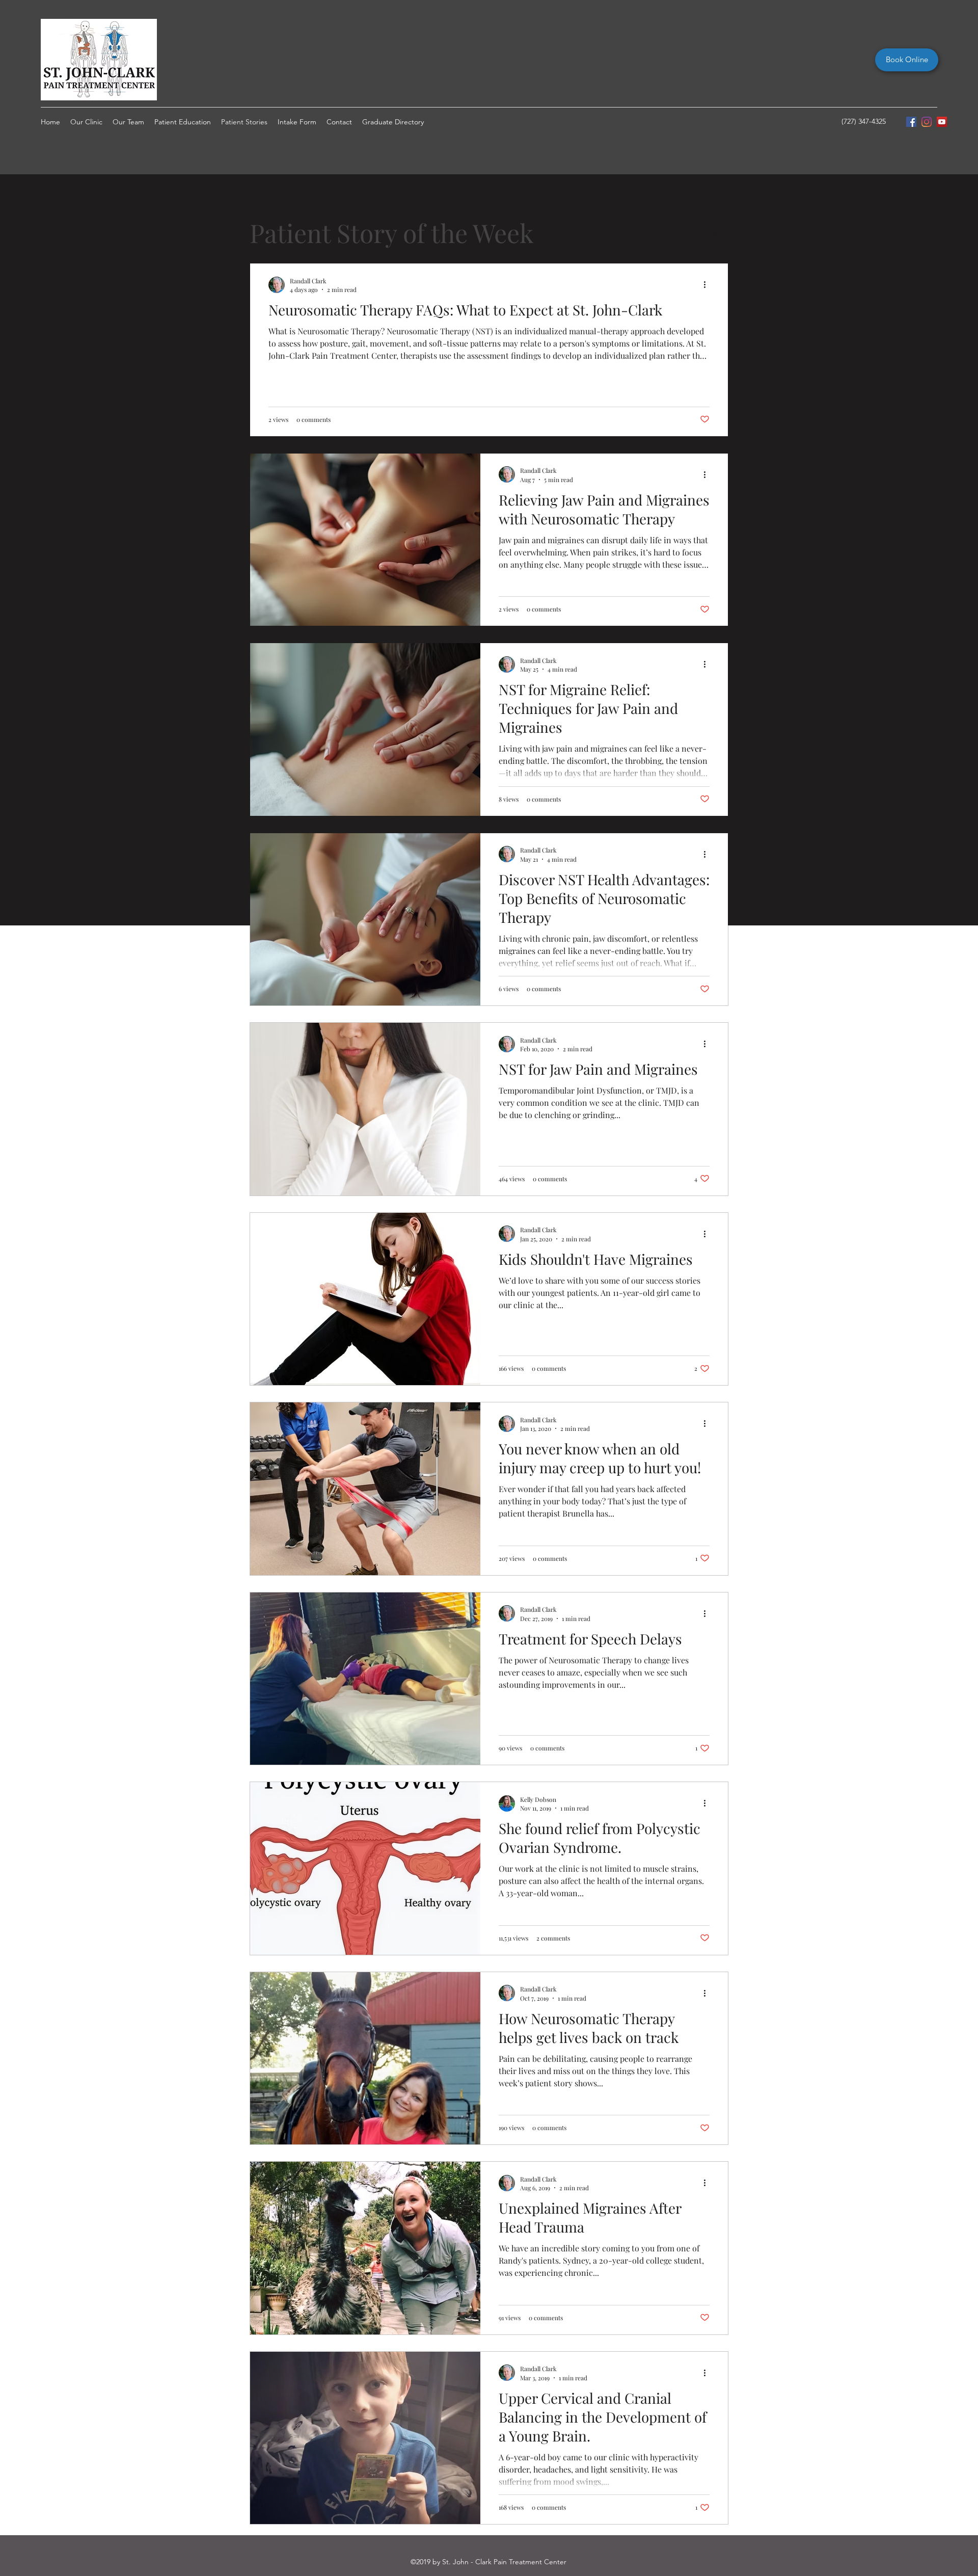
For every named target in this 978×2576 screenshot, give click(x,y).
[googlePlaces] (942, 122)
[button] (715, 234)
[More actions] (708, 285)
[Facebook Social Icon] (911, 122)
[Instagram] (927, 122)
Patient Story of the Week (392, 233)
